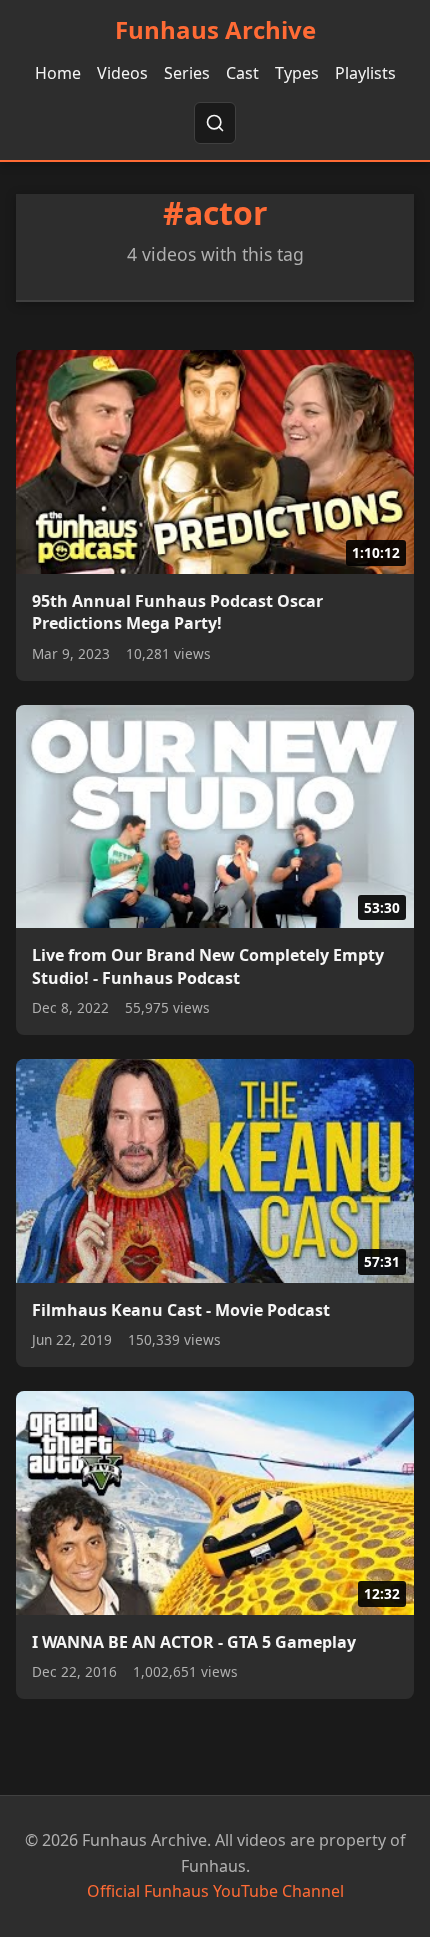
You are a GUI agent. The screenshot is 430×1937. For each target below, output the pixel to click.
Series (187, 73)
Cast (242, 73)
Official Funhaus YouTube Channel (215, 1891)
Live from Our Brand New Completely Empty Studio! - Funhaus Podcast (208, 966)
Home (58, 73)
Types (297, 73)
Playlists (365, 73)
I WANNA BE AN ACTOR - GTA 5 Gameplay (194, 1642)
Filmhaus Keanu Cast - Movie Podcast (181, 1310)
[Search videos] (214, 122)
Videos (122, 73)
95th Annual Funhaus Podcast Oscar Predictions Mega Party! (177, 612)
